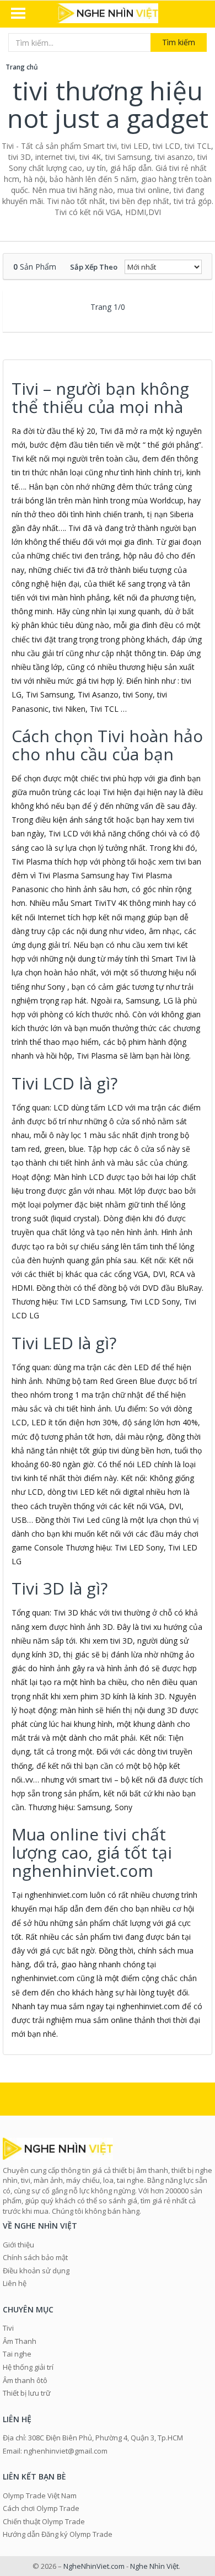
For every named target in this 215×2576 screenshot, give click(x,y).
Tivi (8, 2328)
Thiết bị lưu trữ (27, 2393)
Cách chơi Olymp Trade (41, 2508)
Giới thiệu (18, 2245)
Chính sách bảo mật (35, 2257)
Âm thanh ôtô (25, 2380)
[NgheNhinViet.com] (108, 14)
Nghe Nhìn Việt (154, 2566)
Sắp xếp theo (94, 267)
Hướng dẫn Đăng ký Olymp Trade (58, 2534)
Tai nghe (17, 2354)
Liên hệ (15, 2283)
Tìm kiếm (179, 42)
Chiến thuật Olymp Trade (44, 2521)
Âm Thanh (20, 2341)
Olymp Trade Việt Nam (40, 2495)
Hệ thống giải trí (28, 2367)
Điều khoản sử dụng (36, 2271)
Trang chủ (22, 67)
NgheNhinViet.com (94, 2566)
